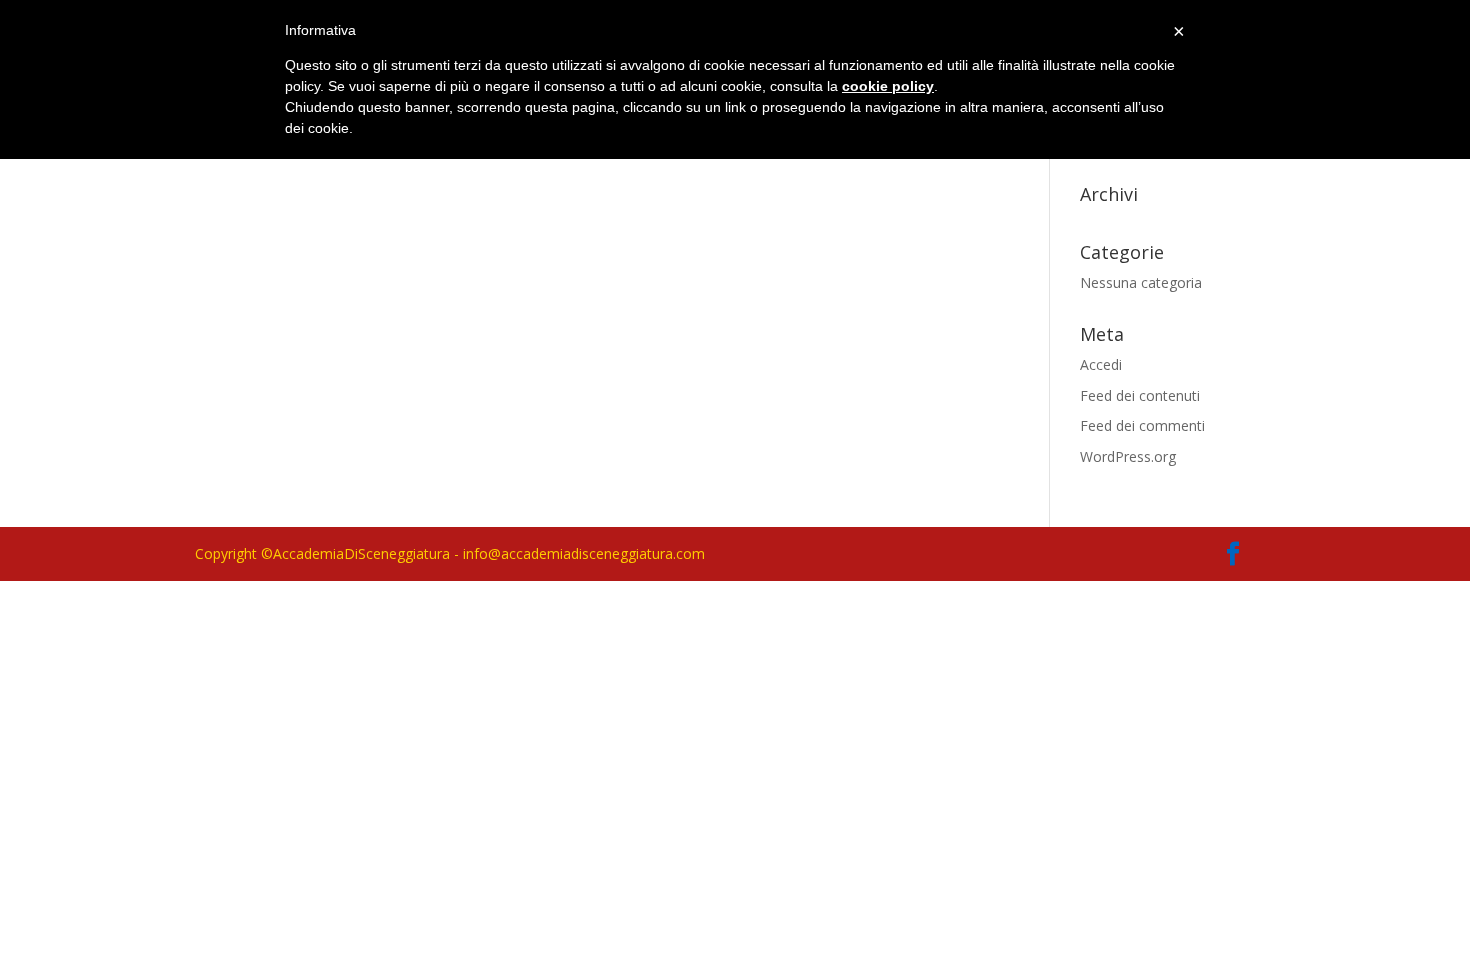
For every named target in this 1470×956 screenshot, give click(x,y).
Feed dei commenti (1142, 425)
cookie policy (888, 86)
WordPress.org (1128, 456)
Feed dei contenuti (1140, 395)
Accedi (1101, 364)
